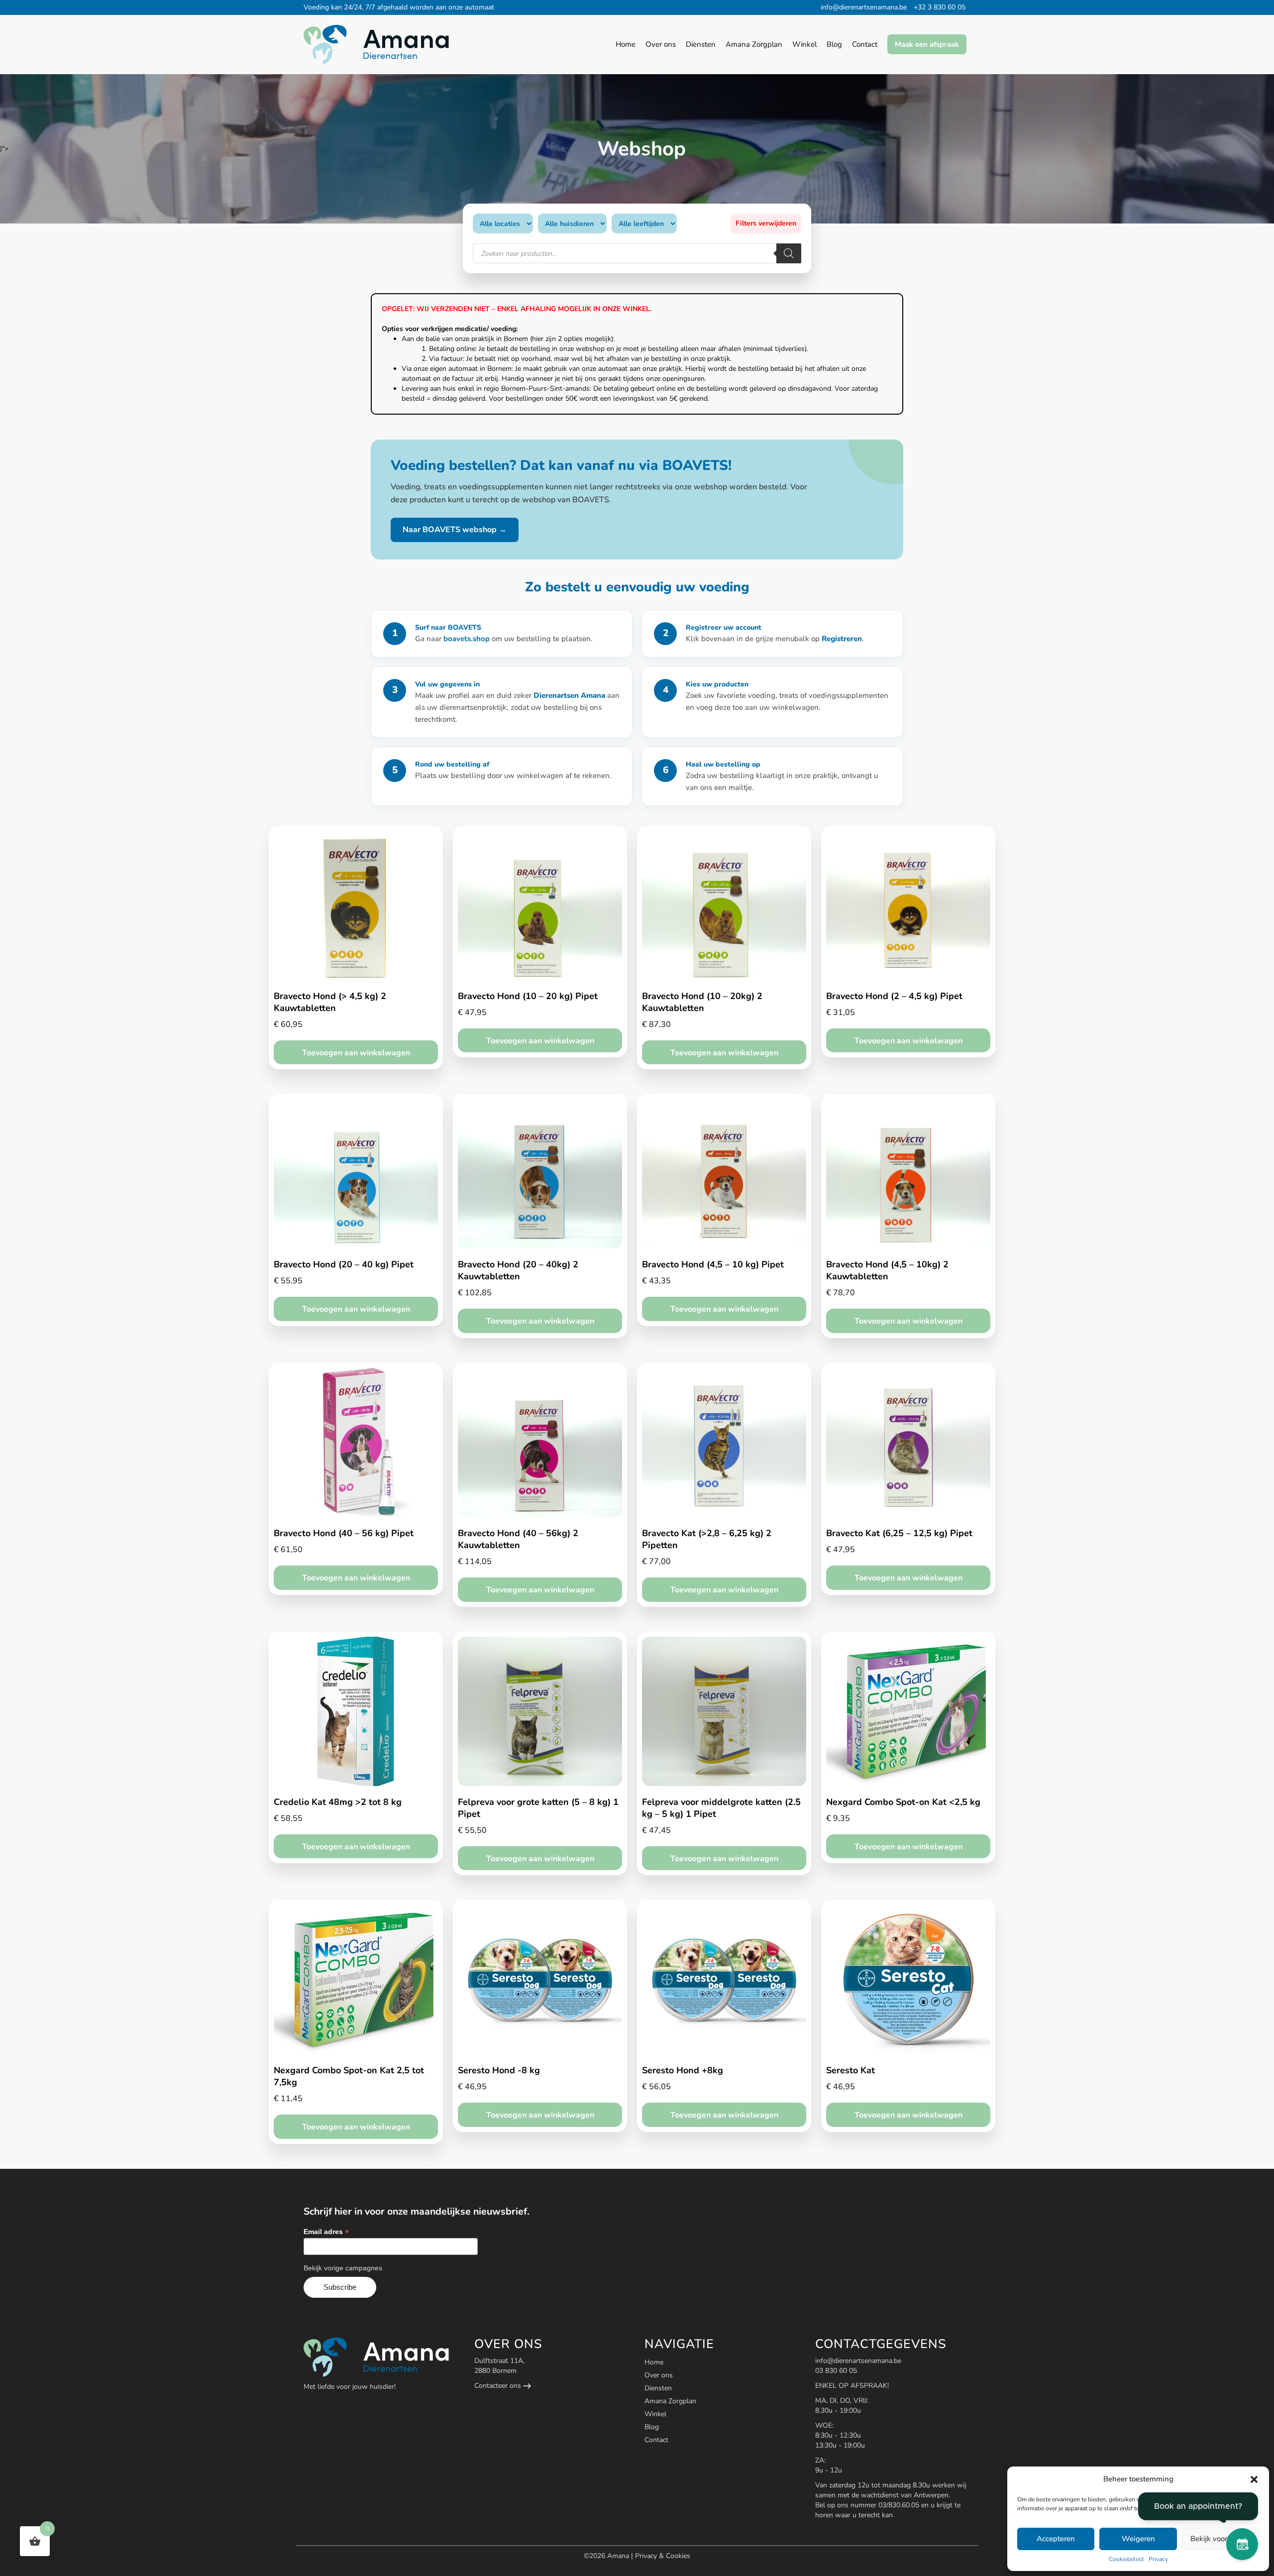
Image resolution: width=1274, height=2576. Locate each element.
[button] (1254, 2479)
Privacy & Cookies (663, 2556)
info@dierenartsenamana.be (864, 7)
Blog (652, 2427)
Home (654, 2362)
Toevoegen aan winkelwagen (356, 1053)
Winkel (655, 2414)
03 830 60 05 (836, 2371)
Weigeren (1138, 2539)
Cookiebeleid (1126, 2559)
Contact (656, 2440)
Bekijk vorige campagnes (343, 2268)
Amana (619, 2556)
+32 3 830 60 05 (940, 7)
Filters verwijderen (766, 223)
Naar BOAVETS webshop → (455, 530)
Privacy (1158, 2559)
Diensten (658, 2388)
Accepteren (1056, 2539)
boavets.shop (468, 639)
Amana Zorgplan (670, 2401)
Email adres (326, 2232)
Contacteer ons (499, 2386)
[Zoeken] (789, 253)
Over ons (659, 2375)
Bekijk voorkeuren (1220, 2539)
